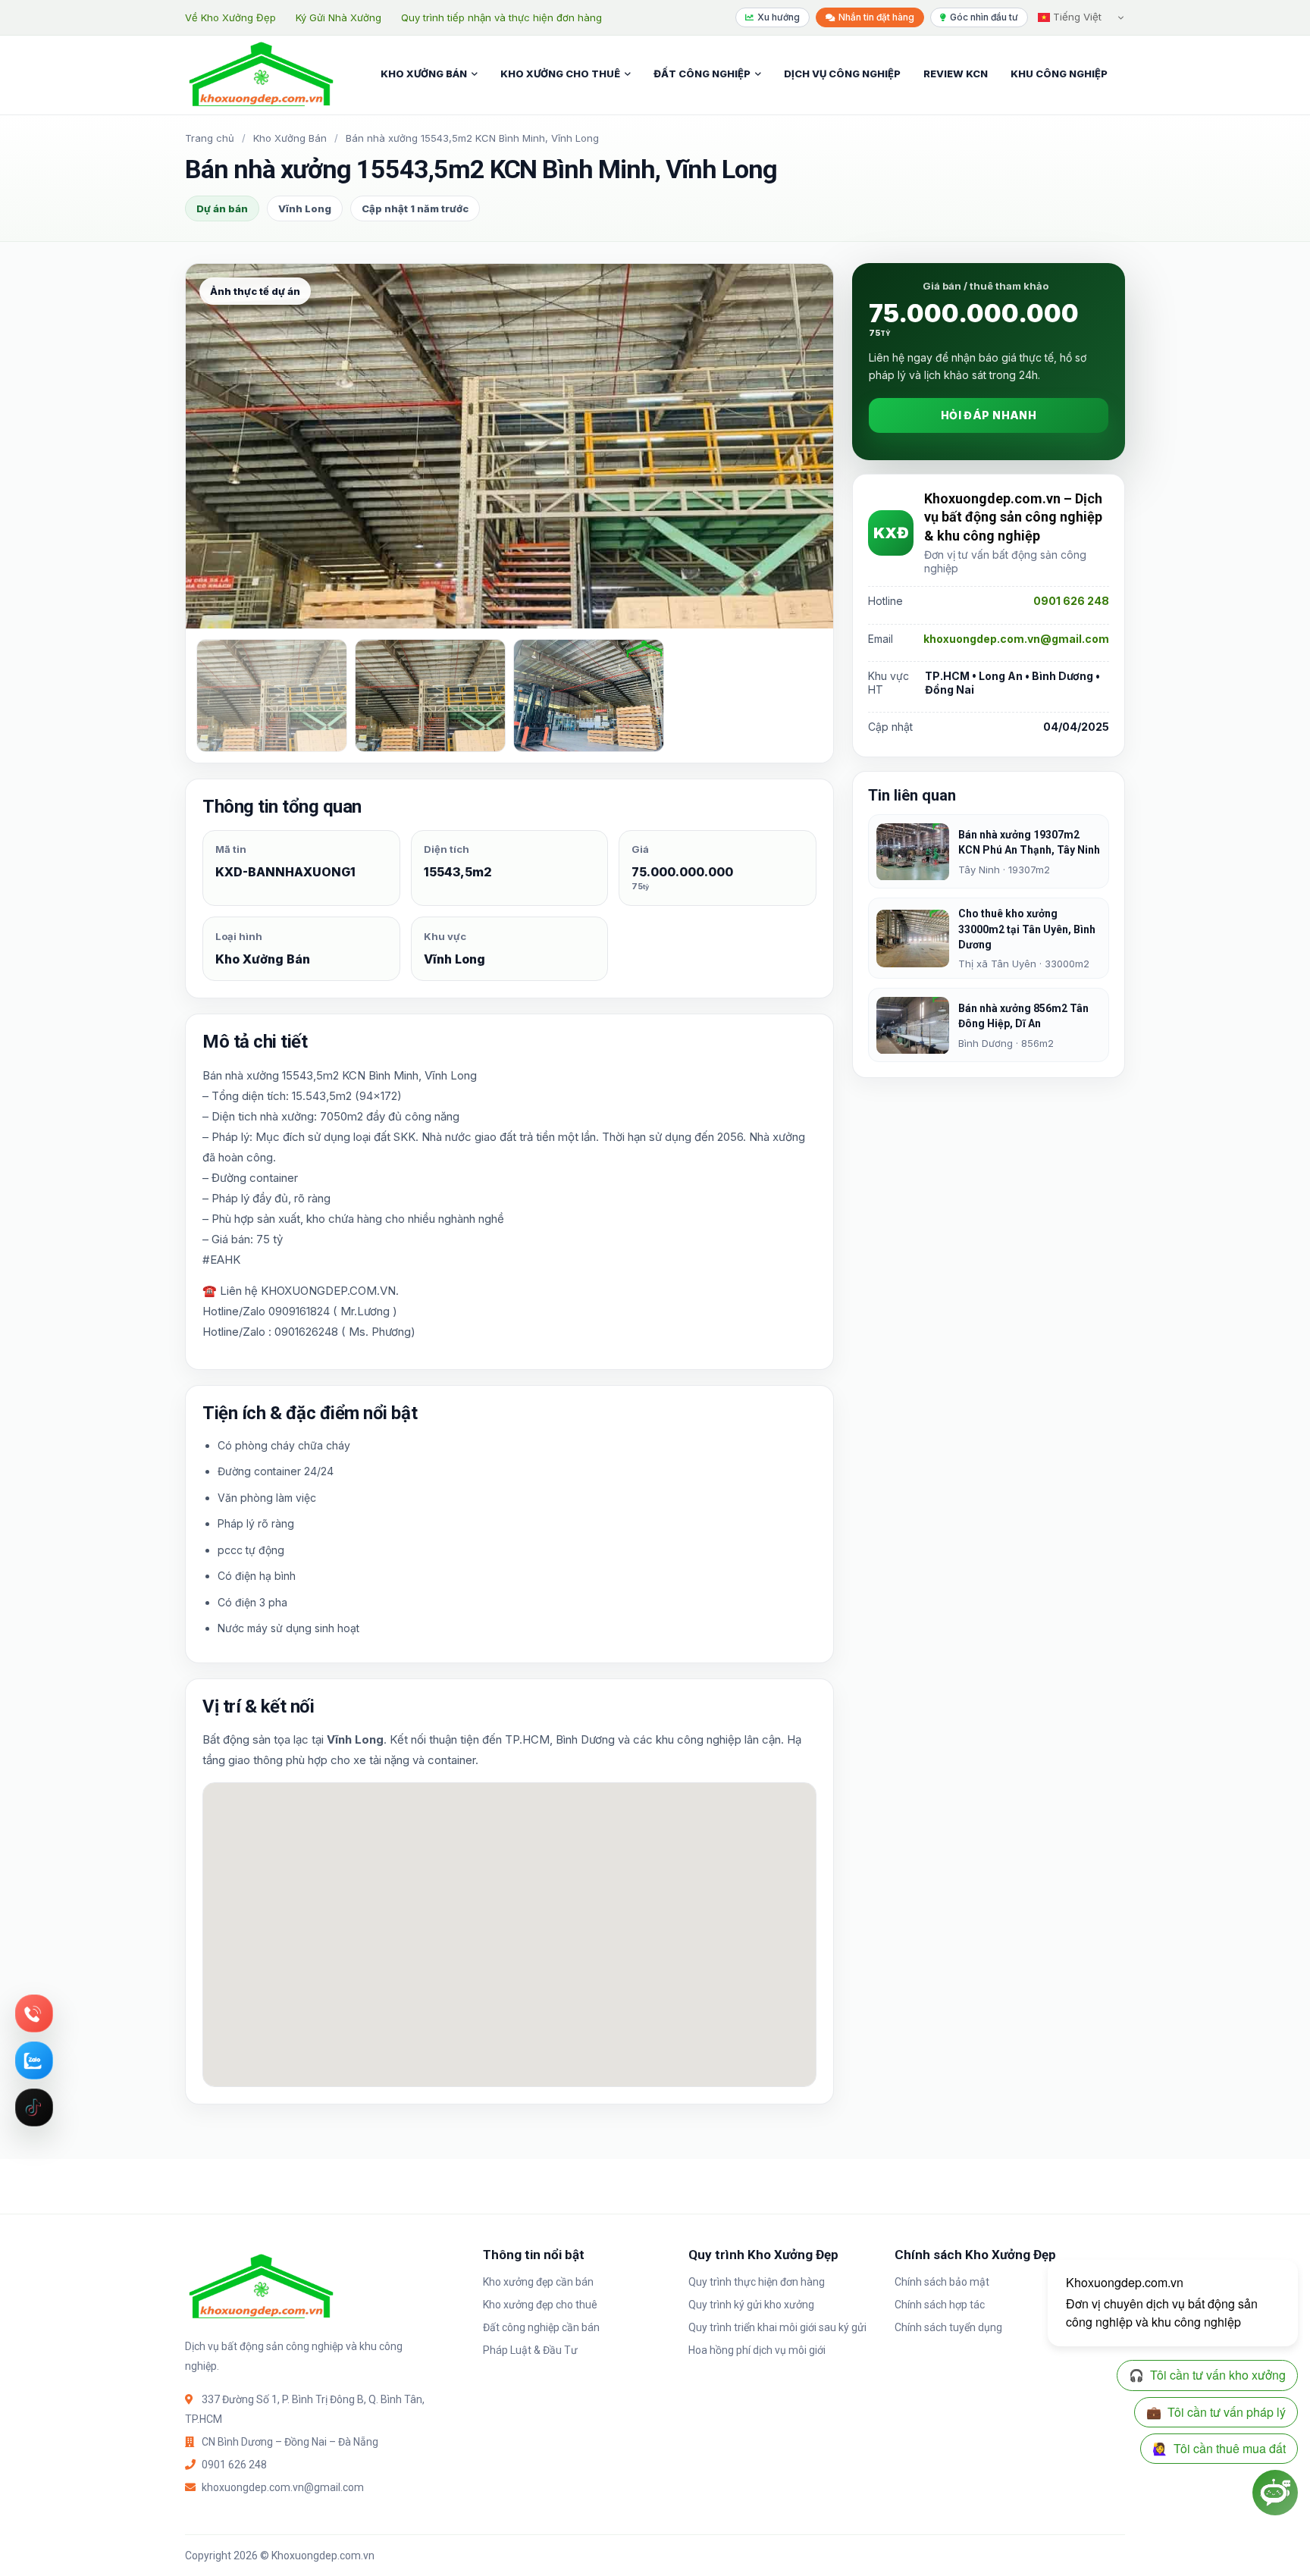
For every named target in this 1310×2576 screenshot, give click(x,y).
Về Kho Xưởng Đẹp (230, 17)
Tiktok (34, 2107)
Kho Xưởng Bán (290, 138)
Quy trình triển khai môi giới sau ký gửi (777, 2327)
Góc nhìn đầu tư (984, 17)
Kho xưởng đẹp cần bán (538, 2282)
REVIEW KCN (956, 74)
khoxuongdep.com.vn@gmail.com (1016, 639)
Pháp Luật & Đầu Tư (530, 2350)
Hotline (34, 2013)
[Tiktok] (34, 2107)
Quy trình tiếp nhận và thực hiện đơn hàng (501, 17)
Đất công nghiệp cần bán (541, 2327)
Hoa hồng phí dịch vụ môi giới (757, 2350)
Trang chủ (210, 138)
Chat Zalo (34, 2060)
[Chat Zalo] (34, 2060)
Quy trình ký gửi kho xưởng (751, 2305)
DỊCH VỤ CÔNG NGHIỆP (842, 74)
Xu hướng (779, 17)
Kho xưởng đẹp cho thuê (540, 2305)
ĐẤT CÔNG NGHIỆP (702, 74)
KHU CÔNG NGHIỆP (1059, 74)
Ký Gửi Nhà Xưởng (338, 17)
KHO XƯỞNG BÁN (424, 74)
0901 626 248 (1071, 602)
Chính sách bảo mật (942, 2282)
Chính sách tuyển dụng (948, 2327)
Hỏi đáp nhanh (989, 416)
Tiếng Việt (1076, 17)
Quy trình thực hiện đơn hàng (757, 2282)
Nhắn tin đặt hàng (876, 17)
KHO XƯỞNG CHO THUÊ (560, 74)
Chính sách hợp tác (940, 2305)
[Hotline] (34, 2013)
